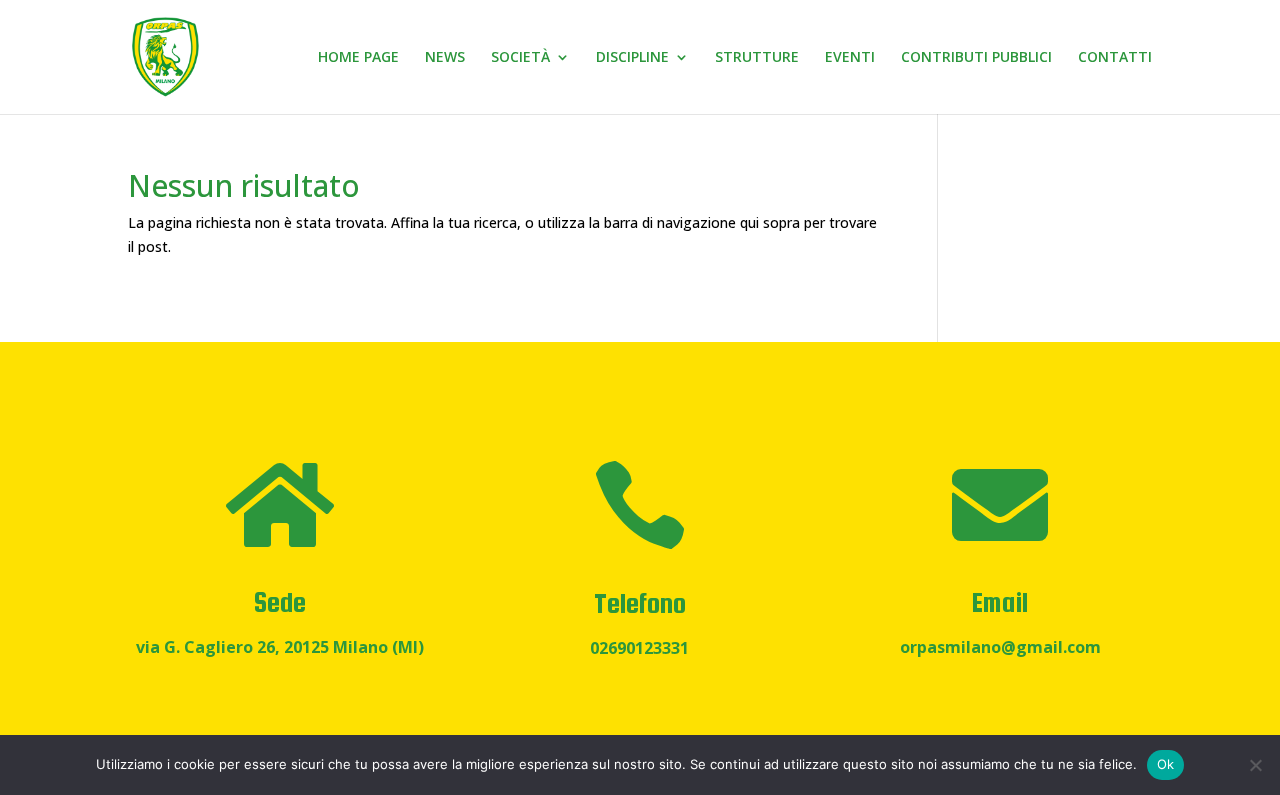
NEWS (445, 58)
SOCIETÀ (520, 58)
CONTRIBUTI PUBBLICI (976, 58)
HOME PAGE (358, 58)
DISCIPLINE (632, 58)
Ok (1166, 764)
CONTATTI (1115, 58)
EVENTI (850, 58)
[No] (1255, 765)
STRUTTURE (757, 58)
